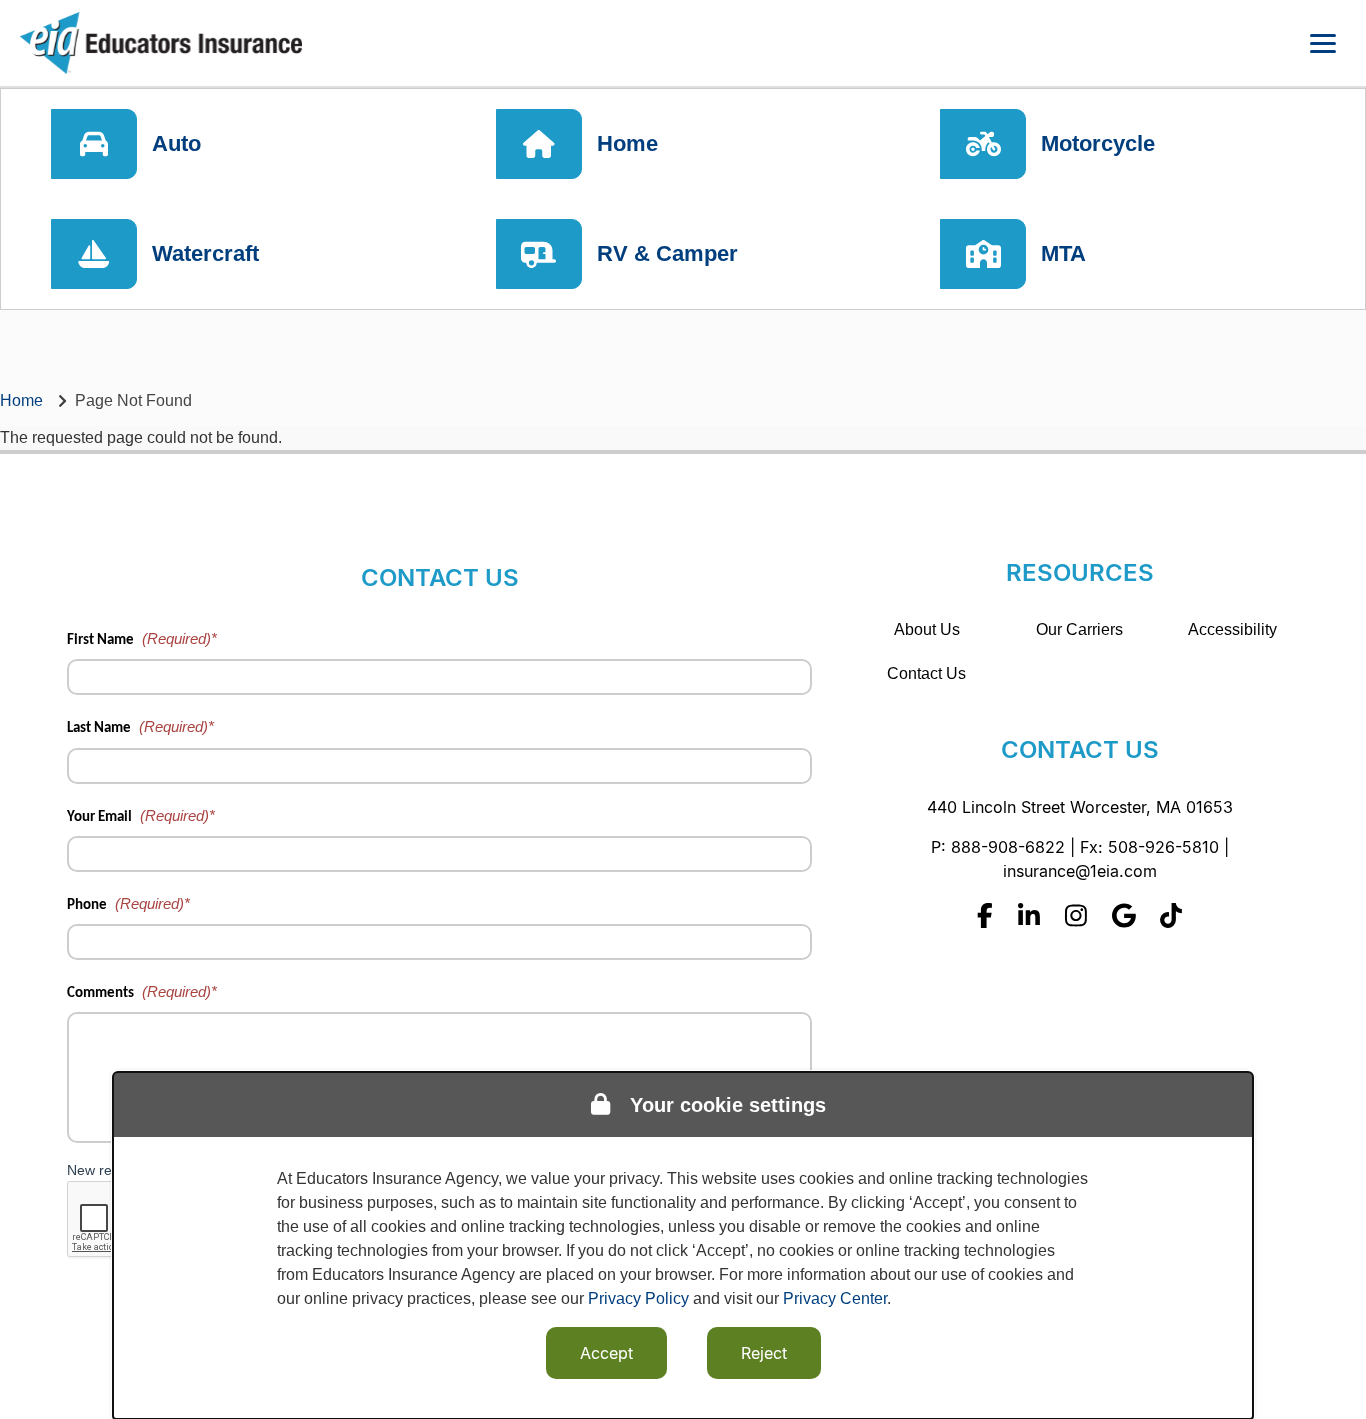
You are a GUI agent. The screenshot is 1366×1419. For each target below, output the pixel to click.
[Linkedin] (1029, 915)
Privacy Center (835, 1298)
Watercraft (205, 253)
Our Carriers (1079, 629)
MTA (1063, 253)
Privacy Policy (638, 1298)
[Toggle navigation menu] (1323, 43)
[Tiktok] (1171, 915)
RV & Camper (667, 253)
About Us (927, 629)
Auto (176, 143)
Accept (606, 1353)
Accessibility (1232, 629)
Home (627, 143)
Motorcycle (1098, 143)
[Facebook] (985, 915)
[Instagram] (1076, 915)
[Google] (1124, 915)
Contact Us (926, 673)
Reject (764, 1353)
